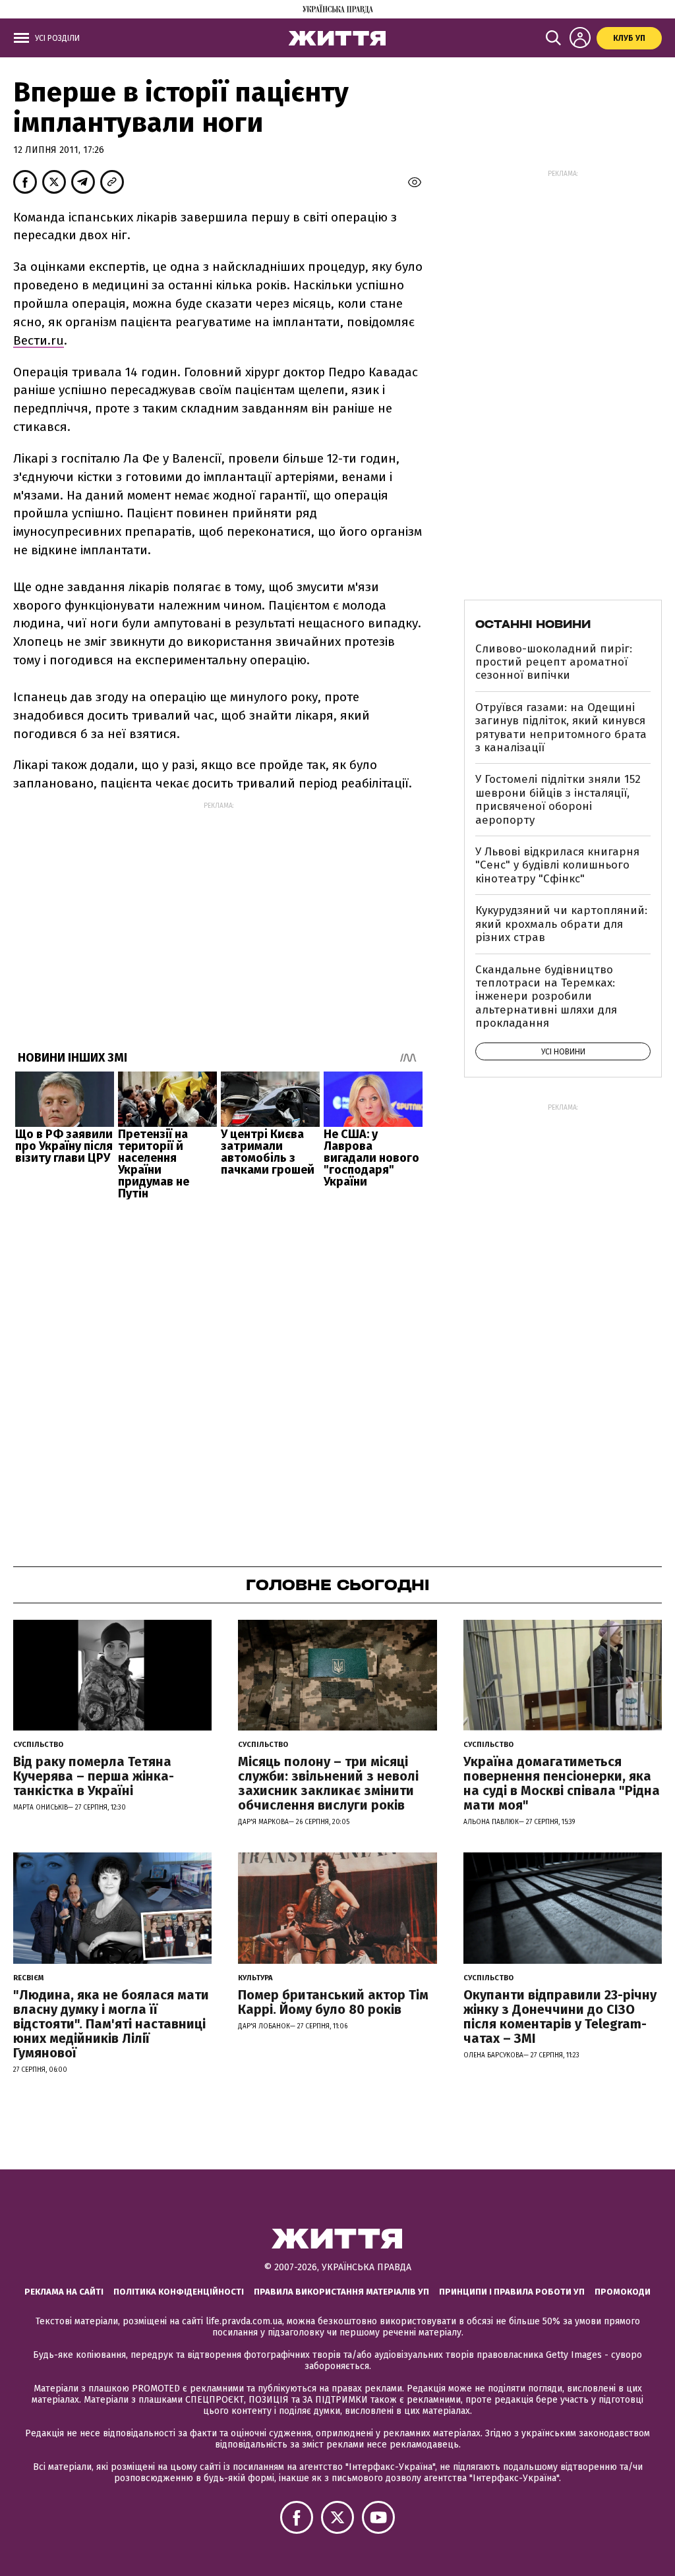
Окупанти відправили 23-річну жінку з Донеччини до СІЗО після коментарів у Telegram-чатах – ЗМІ (560, 2017)
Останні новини (533, 624)
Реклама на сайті (64, 2292)
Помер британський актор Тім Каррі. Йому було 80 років (333, 2002)
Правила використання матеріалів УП (341, 2292)
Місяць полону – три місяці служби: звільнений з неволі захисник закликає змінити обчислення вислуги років (328, 1783)
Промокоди (623, 2292)
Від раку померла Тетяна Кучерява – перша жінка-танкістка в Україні (94, 1776)
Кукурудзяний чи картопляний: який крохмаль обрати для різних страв (561, 924)
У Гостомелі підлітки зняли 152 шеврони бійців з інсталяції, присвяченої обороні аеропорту (558, 799)
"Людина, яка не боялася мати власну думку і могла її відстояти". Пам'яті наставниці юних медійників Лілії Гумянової (111, 2024)
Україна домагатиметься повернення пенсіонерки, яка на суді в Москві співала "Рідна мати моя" (562, 1783)
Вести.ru (39, 340)
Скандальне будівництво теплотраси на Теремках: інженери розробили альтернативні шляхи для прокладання (546, 997)
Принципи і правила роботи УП (512, 2292)
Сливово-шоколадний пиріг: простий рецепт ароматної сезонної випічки (554, 662)
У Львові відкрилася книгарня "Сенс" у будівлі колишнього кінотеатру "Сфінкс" (557, 865)
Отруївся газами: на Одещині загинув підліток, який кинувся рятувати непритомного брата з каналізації (561, 728)
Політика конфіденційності (179, 2292)
